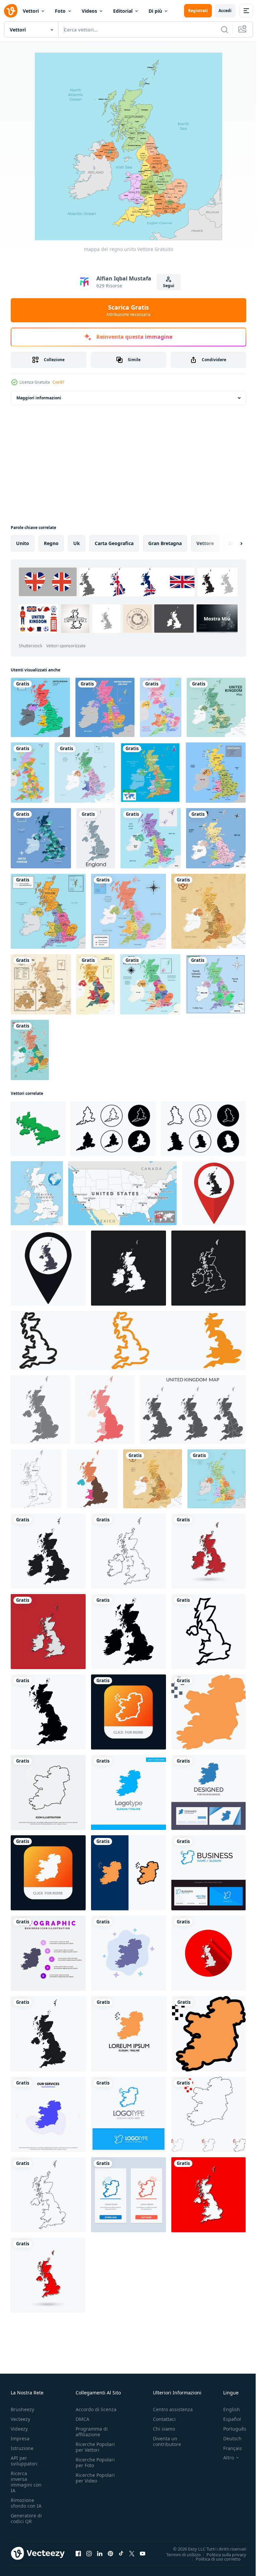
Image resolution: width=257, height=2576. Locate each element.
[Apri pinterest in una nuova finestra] (110, 2553)
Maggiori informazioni (39, 398)
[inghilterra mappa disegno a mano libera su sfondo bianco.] (96, 838)
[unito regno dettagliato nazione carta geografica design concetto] (85, 773)
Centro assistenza (173, 2409)
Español (227, 2419)
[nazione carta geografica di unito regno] (216, 773)
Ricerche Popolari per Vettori (95, 2447)
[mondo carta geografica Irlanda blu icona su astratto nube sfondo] (128, 1953)
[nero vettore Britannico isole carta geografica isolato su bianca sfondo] (128, 1632)
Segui (169, 286)
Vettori (31, 11)
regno (51, 543)
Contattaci (164, 2419)
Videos (89, 11)
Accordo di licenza (96, 2409)
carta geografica (114, 543)
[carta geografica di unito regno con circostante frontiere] (105, 707)
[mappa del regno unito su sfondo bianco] (128, 1551)
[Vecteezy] (11, 11)
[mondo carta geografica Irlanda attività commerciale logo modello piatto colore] (129, 2034)
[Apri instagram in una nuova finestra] (89, 2553)
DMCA (82, 2419)
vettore (205, 543)
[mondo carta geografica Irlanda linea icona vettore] (48, 1792)
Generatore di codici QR (26, 2518)
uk (77, 543)
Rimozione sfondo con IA (26, 2503)
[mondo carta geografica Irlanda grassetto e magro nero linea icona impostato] (208, 2114)
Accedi (225, 11)
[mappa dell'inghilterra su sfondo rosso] (208, 2195)
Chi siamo (164, 2429)
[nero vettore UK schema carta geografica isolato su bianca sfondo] (208, 1632)
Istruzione (22, 2448)
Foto (60, 11)
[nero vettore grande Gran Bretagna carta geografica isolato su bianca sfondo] (48, 1712)
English (227, 2409)
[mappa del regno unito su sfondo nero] (128, 1268)
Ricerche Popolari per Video (95, 2478)
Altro (224, 2458)
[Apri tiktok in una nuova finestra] (121, 2553)
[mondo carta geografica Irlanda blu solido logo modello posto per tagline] (128, 1792)
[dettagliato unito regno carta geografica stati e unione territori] (30, 1050)
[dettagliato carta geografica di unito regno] (48, 911)
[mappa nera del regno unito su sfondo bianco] (48, 1551)
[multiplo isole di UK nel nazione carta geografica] (216, 838)
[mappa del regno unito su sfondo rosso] (48, 1632)
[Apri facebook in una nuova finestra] (78, 2553)
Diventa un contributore (167, 2441)
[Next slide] (231, 543)
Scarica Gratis (128, 310)
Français (228, 2448)
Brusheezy (22, 2409)
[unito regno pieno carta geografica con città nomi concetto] (150, 773)
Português (230, 2429)
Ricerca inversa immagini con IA (26, 2482)
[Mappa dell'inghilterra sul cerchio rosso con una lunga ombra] (208, 1953)
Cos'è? (58, 382)
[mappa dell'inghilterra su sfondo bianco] (48, 2195)
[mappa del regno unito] (40, 707)
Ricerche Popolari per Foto (95, 2462)
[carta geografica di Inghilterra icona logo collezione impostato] (113, 1129)
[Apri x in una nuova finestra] (132, 2553)
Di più (155, 11)
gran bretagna (165, 543)
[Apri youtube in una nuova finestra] (143, 2553)
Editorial (123, 11)
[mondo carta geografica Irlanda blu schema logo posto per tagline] (128, 2114)
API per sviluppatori (24, 2461)
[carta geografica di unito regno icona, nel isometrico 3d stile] (38, 1129)
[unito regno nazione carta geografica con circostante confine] (41, 984)
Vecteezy (20, 2419)
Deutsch (227, 2438)
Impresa (20, 2438)
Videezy (19, 2429)
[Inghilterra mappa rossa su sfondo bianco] (48, 2275)
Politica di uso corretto (213, 2559)
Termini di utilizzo (179, 2554)
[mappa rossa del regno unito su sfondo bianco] (208, 1551)
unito (23, 543)
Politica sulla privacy (221, 2554)
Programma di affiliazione (92, 2432)
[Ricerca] (225, 29)
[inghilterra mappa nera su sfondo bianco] (48, 2034)
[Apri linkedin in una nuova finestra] (100, 2553)
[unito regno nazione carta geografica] (30, 773)
